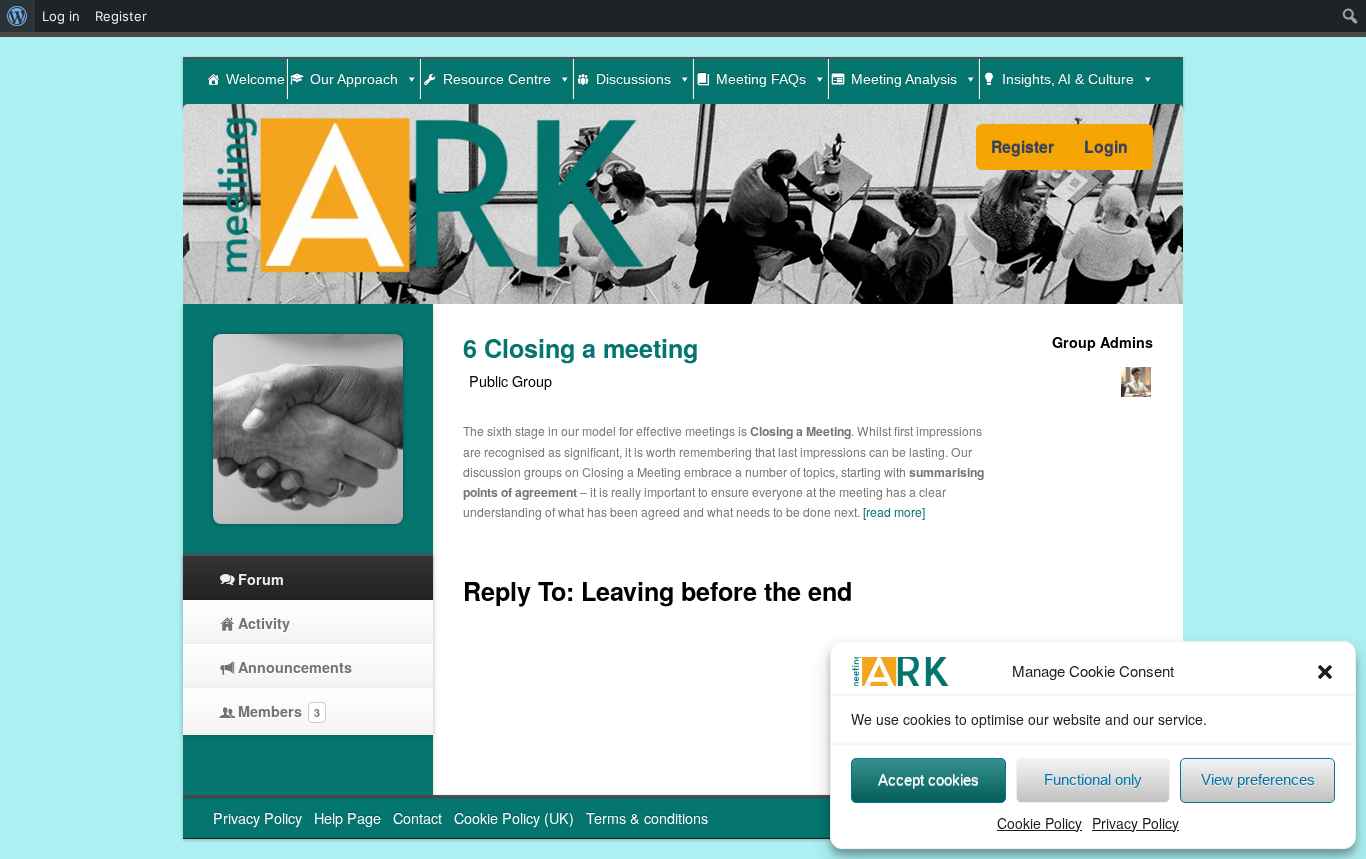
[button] (1325, 672)
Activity (264, 623)
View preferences (1258, 779)
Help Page (347, 817)
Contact (417, 817)
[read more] (894, 511)
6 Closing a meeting (580, 348)
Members (279, 711)
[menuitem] (17, 16)
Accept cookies (928, 779)
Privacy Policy (1135, 823)
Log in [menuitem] (61, 16)
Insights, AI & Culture (1068, 79)
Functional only (1093, 779)
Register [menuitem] (121, 16)
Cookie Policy (1039, 823)
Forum (261, 579)
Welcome (255, 79)
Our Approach (354, 79)
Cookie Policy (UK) (514, 817)
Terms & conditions (647, 817)
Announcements (295, 667)
